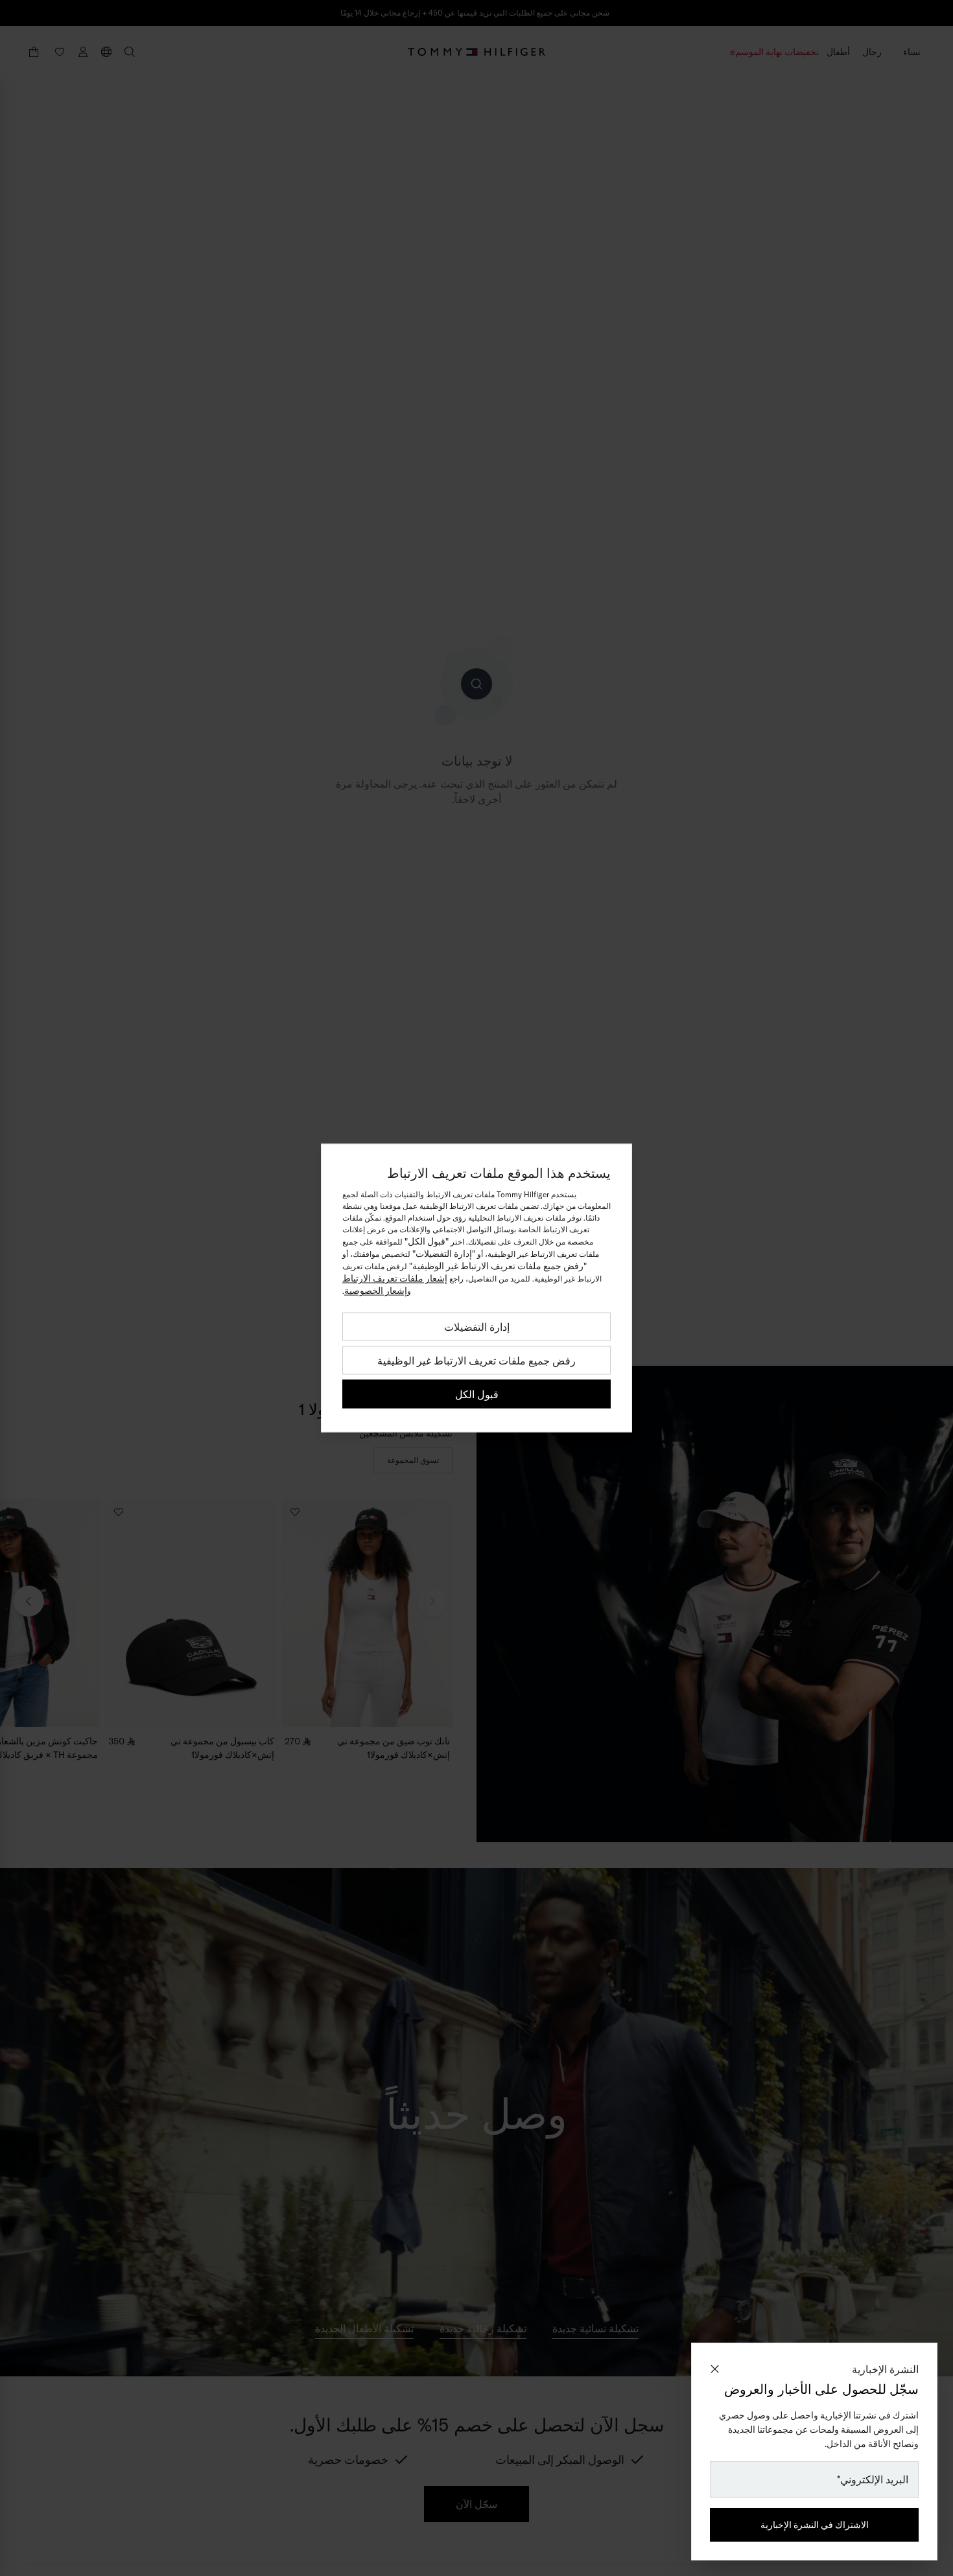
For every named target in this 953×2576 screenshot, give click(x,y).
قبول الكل (477, 1394)
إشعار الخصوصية (376, 1291)
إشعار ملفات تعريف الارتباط (395, 1278)
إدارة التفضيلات (477, 1327)
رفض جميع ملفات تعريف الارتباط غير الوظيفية (476, 1361)
